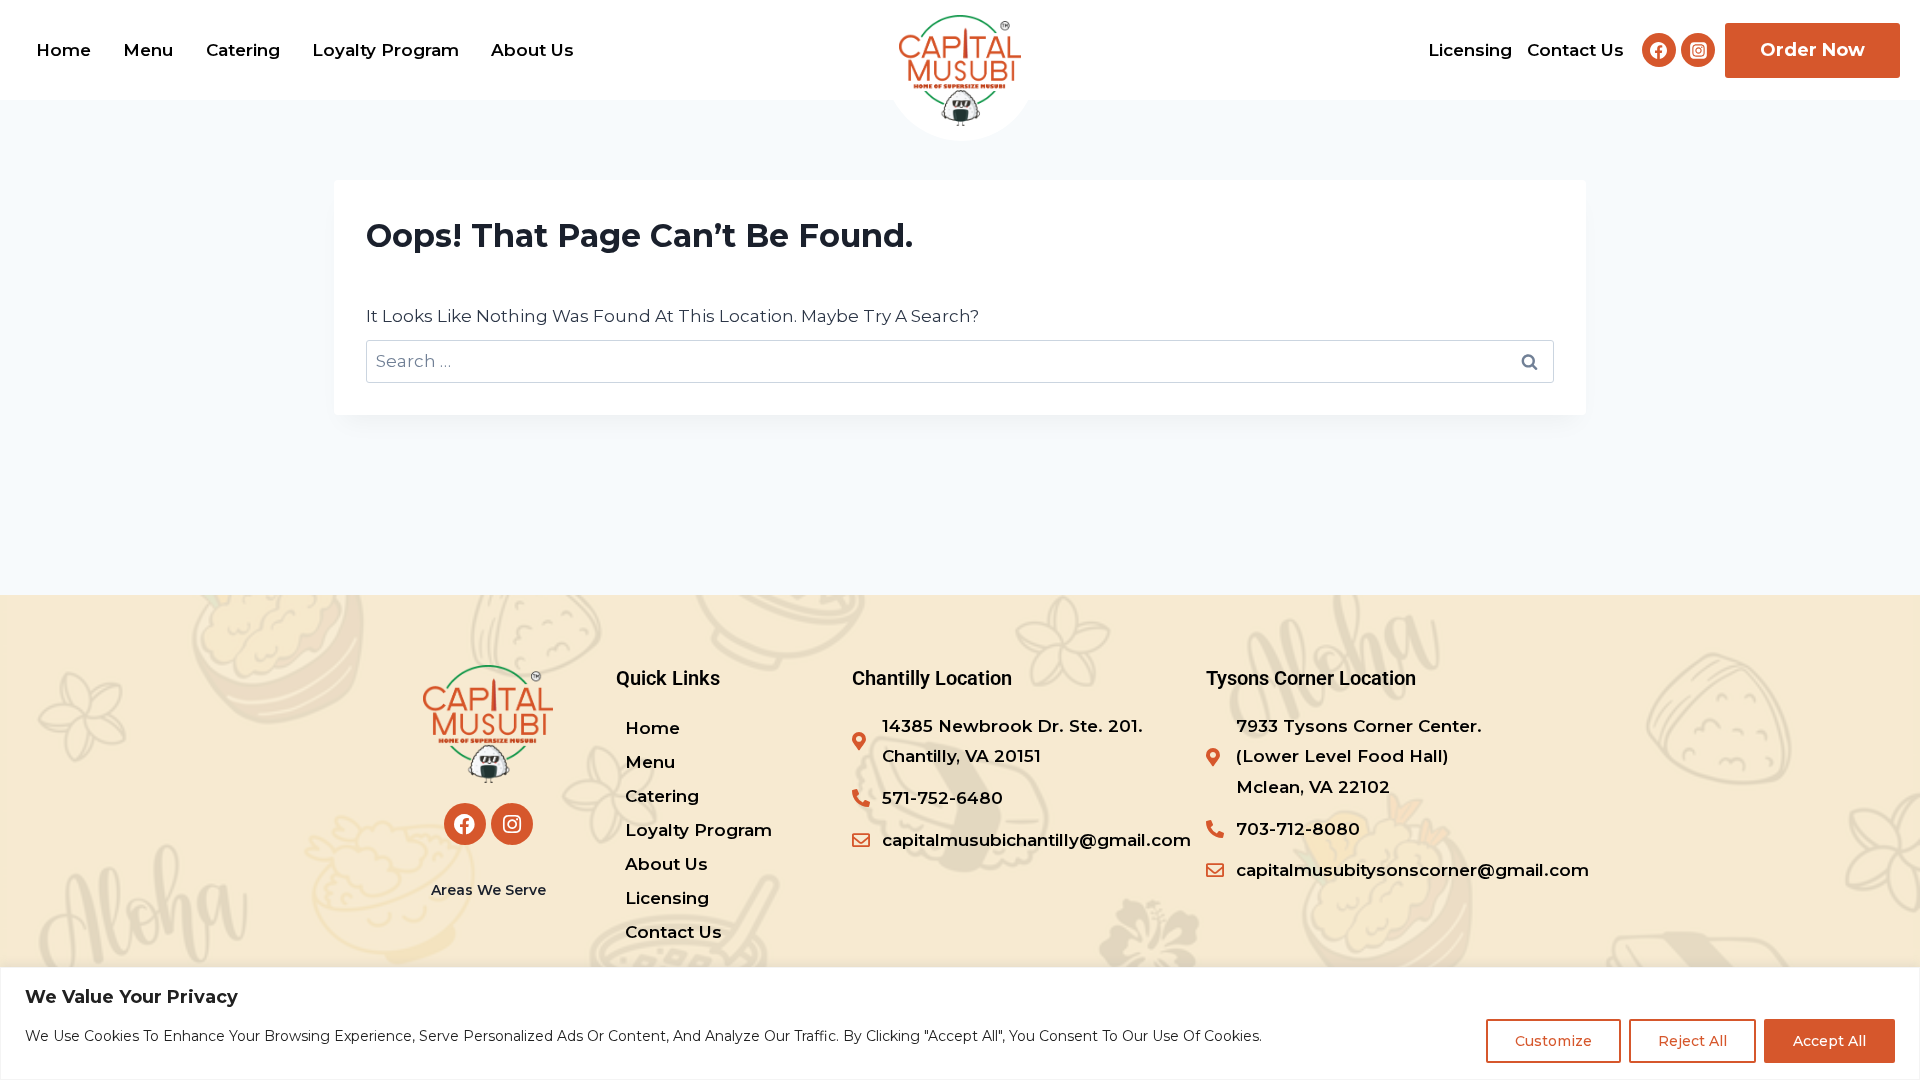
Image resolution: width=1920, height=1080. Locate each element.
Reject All (1692, 1041)
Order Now (1812, 50)
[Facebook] (1659, 50)
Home (63, 50)
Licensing (1470, 50)
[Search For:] (960, 361)
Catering (243, 50)
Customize (1553, 1041)
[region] (960, 1023)
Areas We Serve (488, 890)
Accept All (1829, 1041)
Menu (148, 50)
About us (532, 50)
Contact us (1575, 50)
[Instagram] (1698, 50)
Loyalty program (385, 50)
